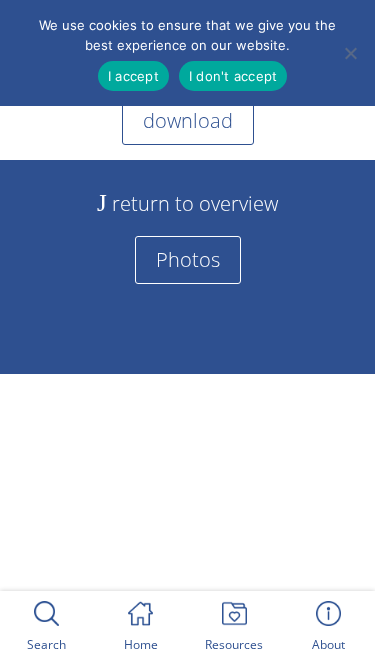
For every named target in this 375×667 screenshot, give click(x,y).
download (188, 120)
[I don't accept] (350, 53)
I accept (133, 76)
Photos (188, 259)
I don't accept (233, 76)
